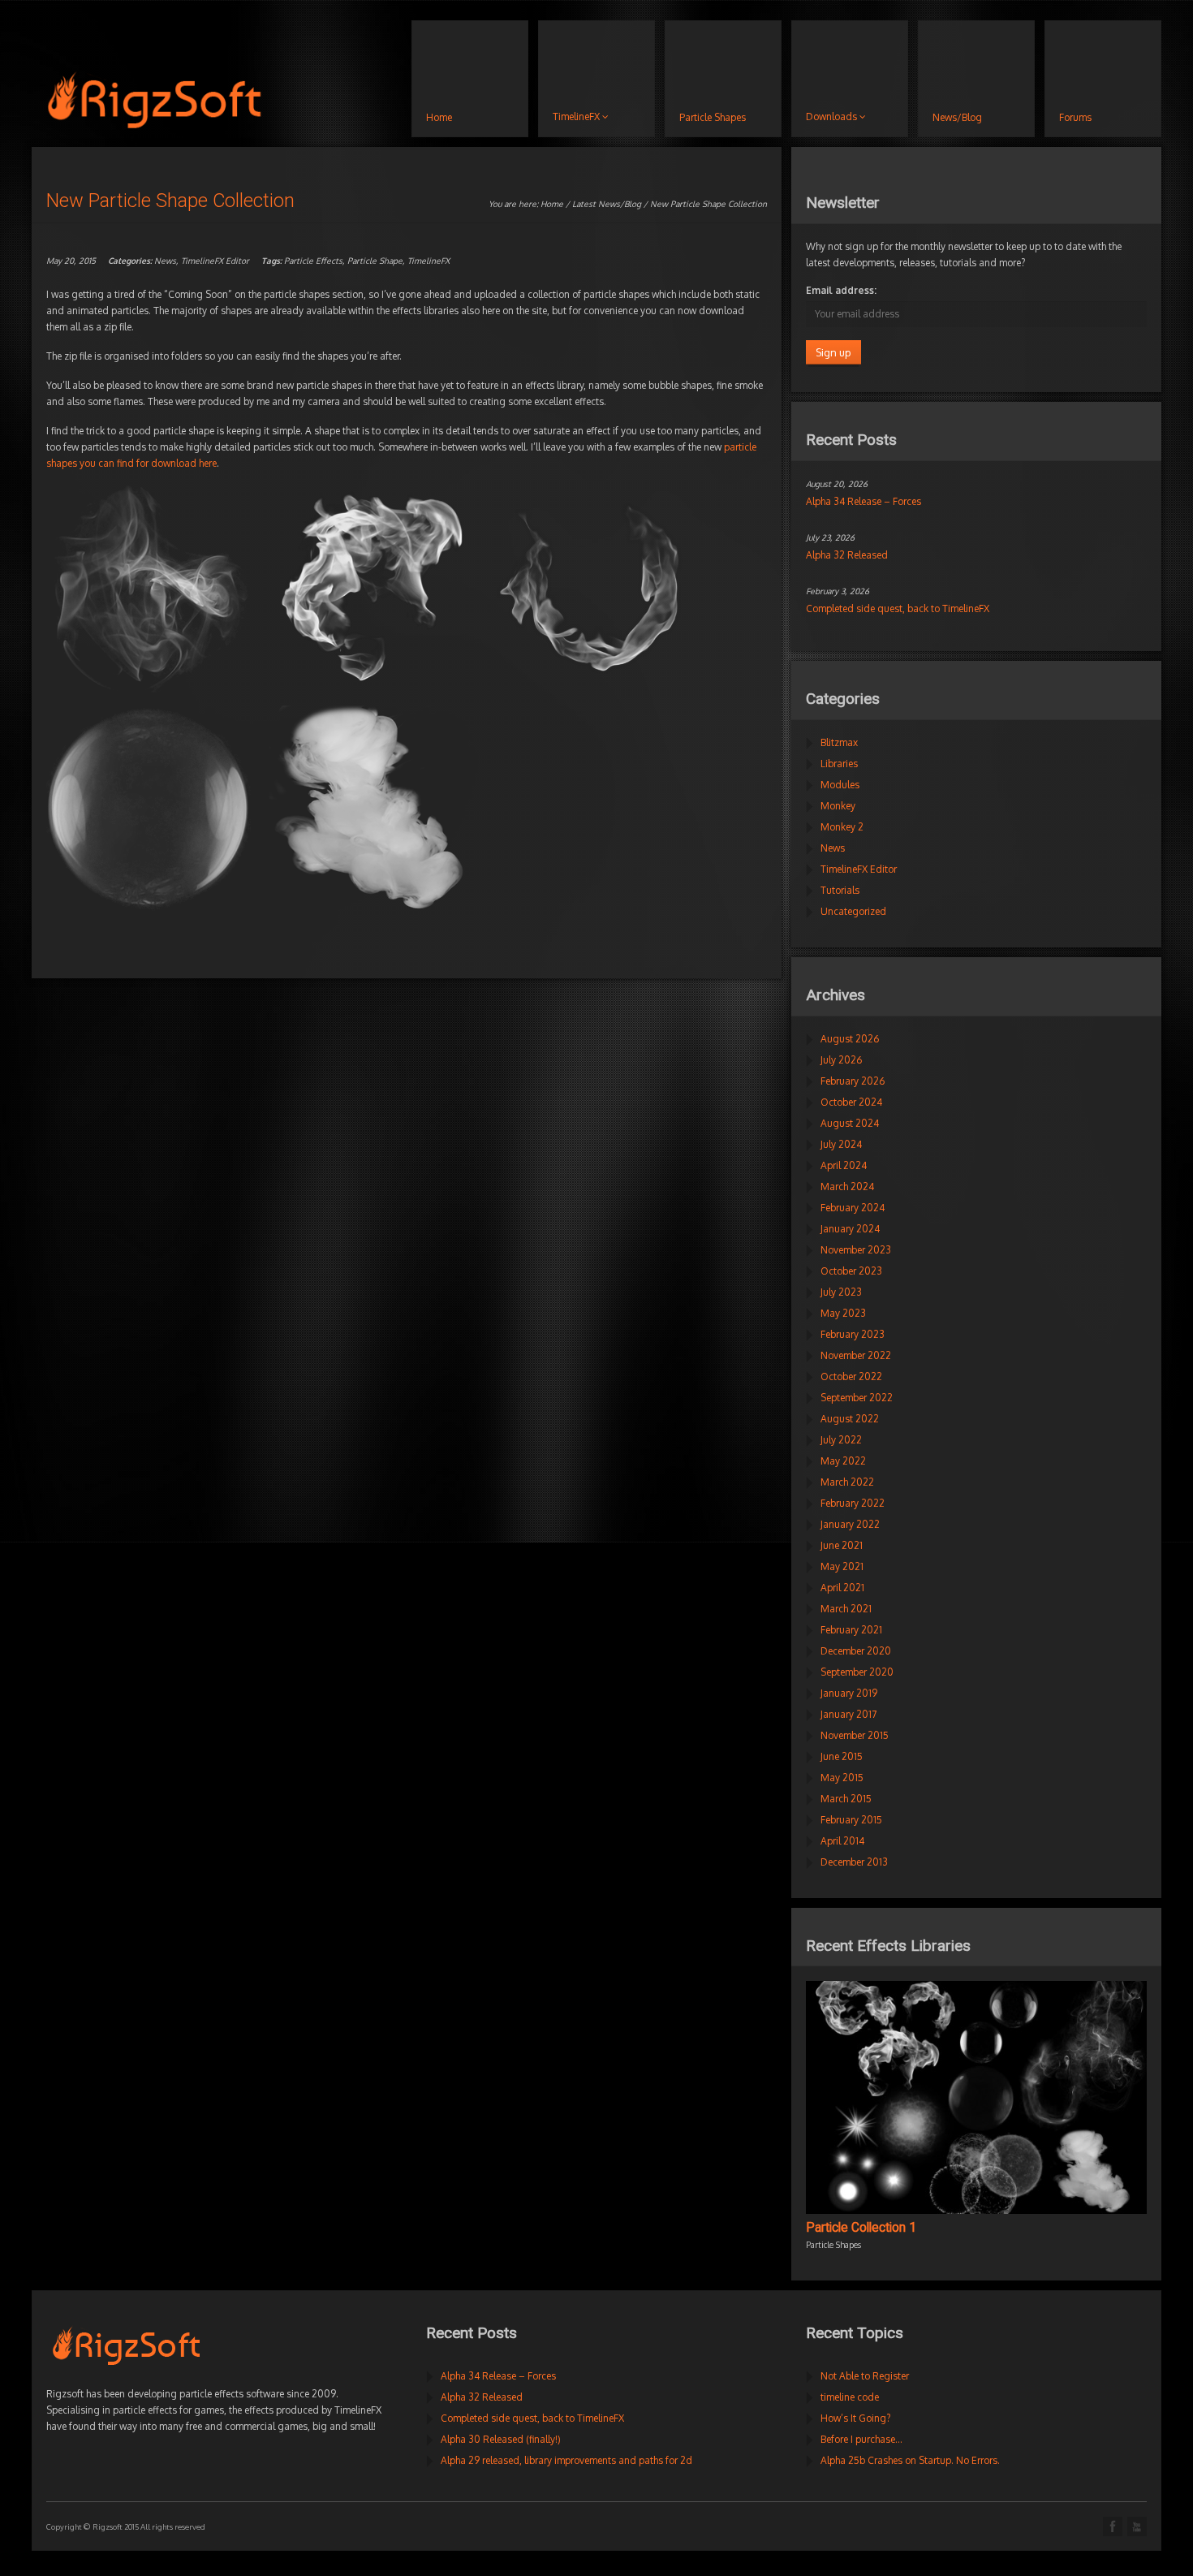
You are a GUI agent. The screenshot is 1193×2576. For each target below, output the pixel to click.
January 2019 (849, 1693)
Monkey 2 (842, 827)
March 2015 (846, 1799)
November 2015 (855, 1735)
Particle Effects (313, 261)
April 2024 (844, 1165)
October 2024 (851, 1102)
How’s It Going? (855, 2418)
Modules (840, 785)
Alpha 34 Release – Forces (864, 501)
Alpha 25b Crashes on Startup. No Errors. (910, 2460)
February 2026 (853, 1081)
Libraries (839, 764)
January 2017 (848, 1714)
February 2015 (851, 1820)
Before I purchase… (861, 2439)
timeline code (850, 2397)
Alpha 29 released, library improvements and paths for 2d (566, 2460)
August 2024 (850, 1123)
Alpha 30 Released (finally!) (501, 2439)
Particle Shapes (833, 2245)
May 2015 (842, 1778)
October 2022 (851, 1376)
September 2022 (857, 1398)
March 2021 (846, 1609)
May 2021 (842, 1566)
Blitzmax (839, 742)
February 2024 (853, 1208)
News (165, 261)
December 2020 (856, 1651)
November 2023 (856, 1250)
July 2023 (841, 1292)
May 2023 (843, 1313)
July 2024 (841, 1144)
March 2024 (847, 1187)
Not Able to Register (865, 2376)
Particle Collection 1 (861, 2228)
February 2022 (853, 1503)
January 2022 (850, 1524)
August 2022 (850, 1419)
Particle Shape (375, 261)
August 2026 (850, 1039)
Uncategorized (853, 911)
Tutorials (840, 890)
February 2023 (853, 1334)
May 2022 (843, 1461)
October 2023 (851, 1271)
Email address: (841, 290)
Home (552, 204)
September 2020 (857, 1672)
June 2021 (842, 1545)
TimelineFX (429, 261)
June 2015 (842, 1756)
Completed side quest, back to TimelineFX (898, 608)
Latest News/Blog (607, 204)
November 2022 (856, 1355)
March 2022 (847, 1482)
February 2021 (851, 1630)
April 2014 (842, 1841)
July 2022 (841, 1440)
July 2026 (841, 1060)
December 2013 (854, 1862)
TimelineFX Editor (215, 261)
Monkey (838, 806)
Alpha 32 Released (847, 555)
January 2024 (850, 1229)
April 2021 (842, 1588)
